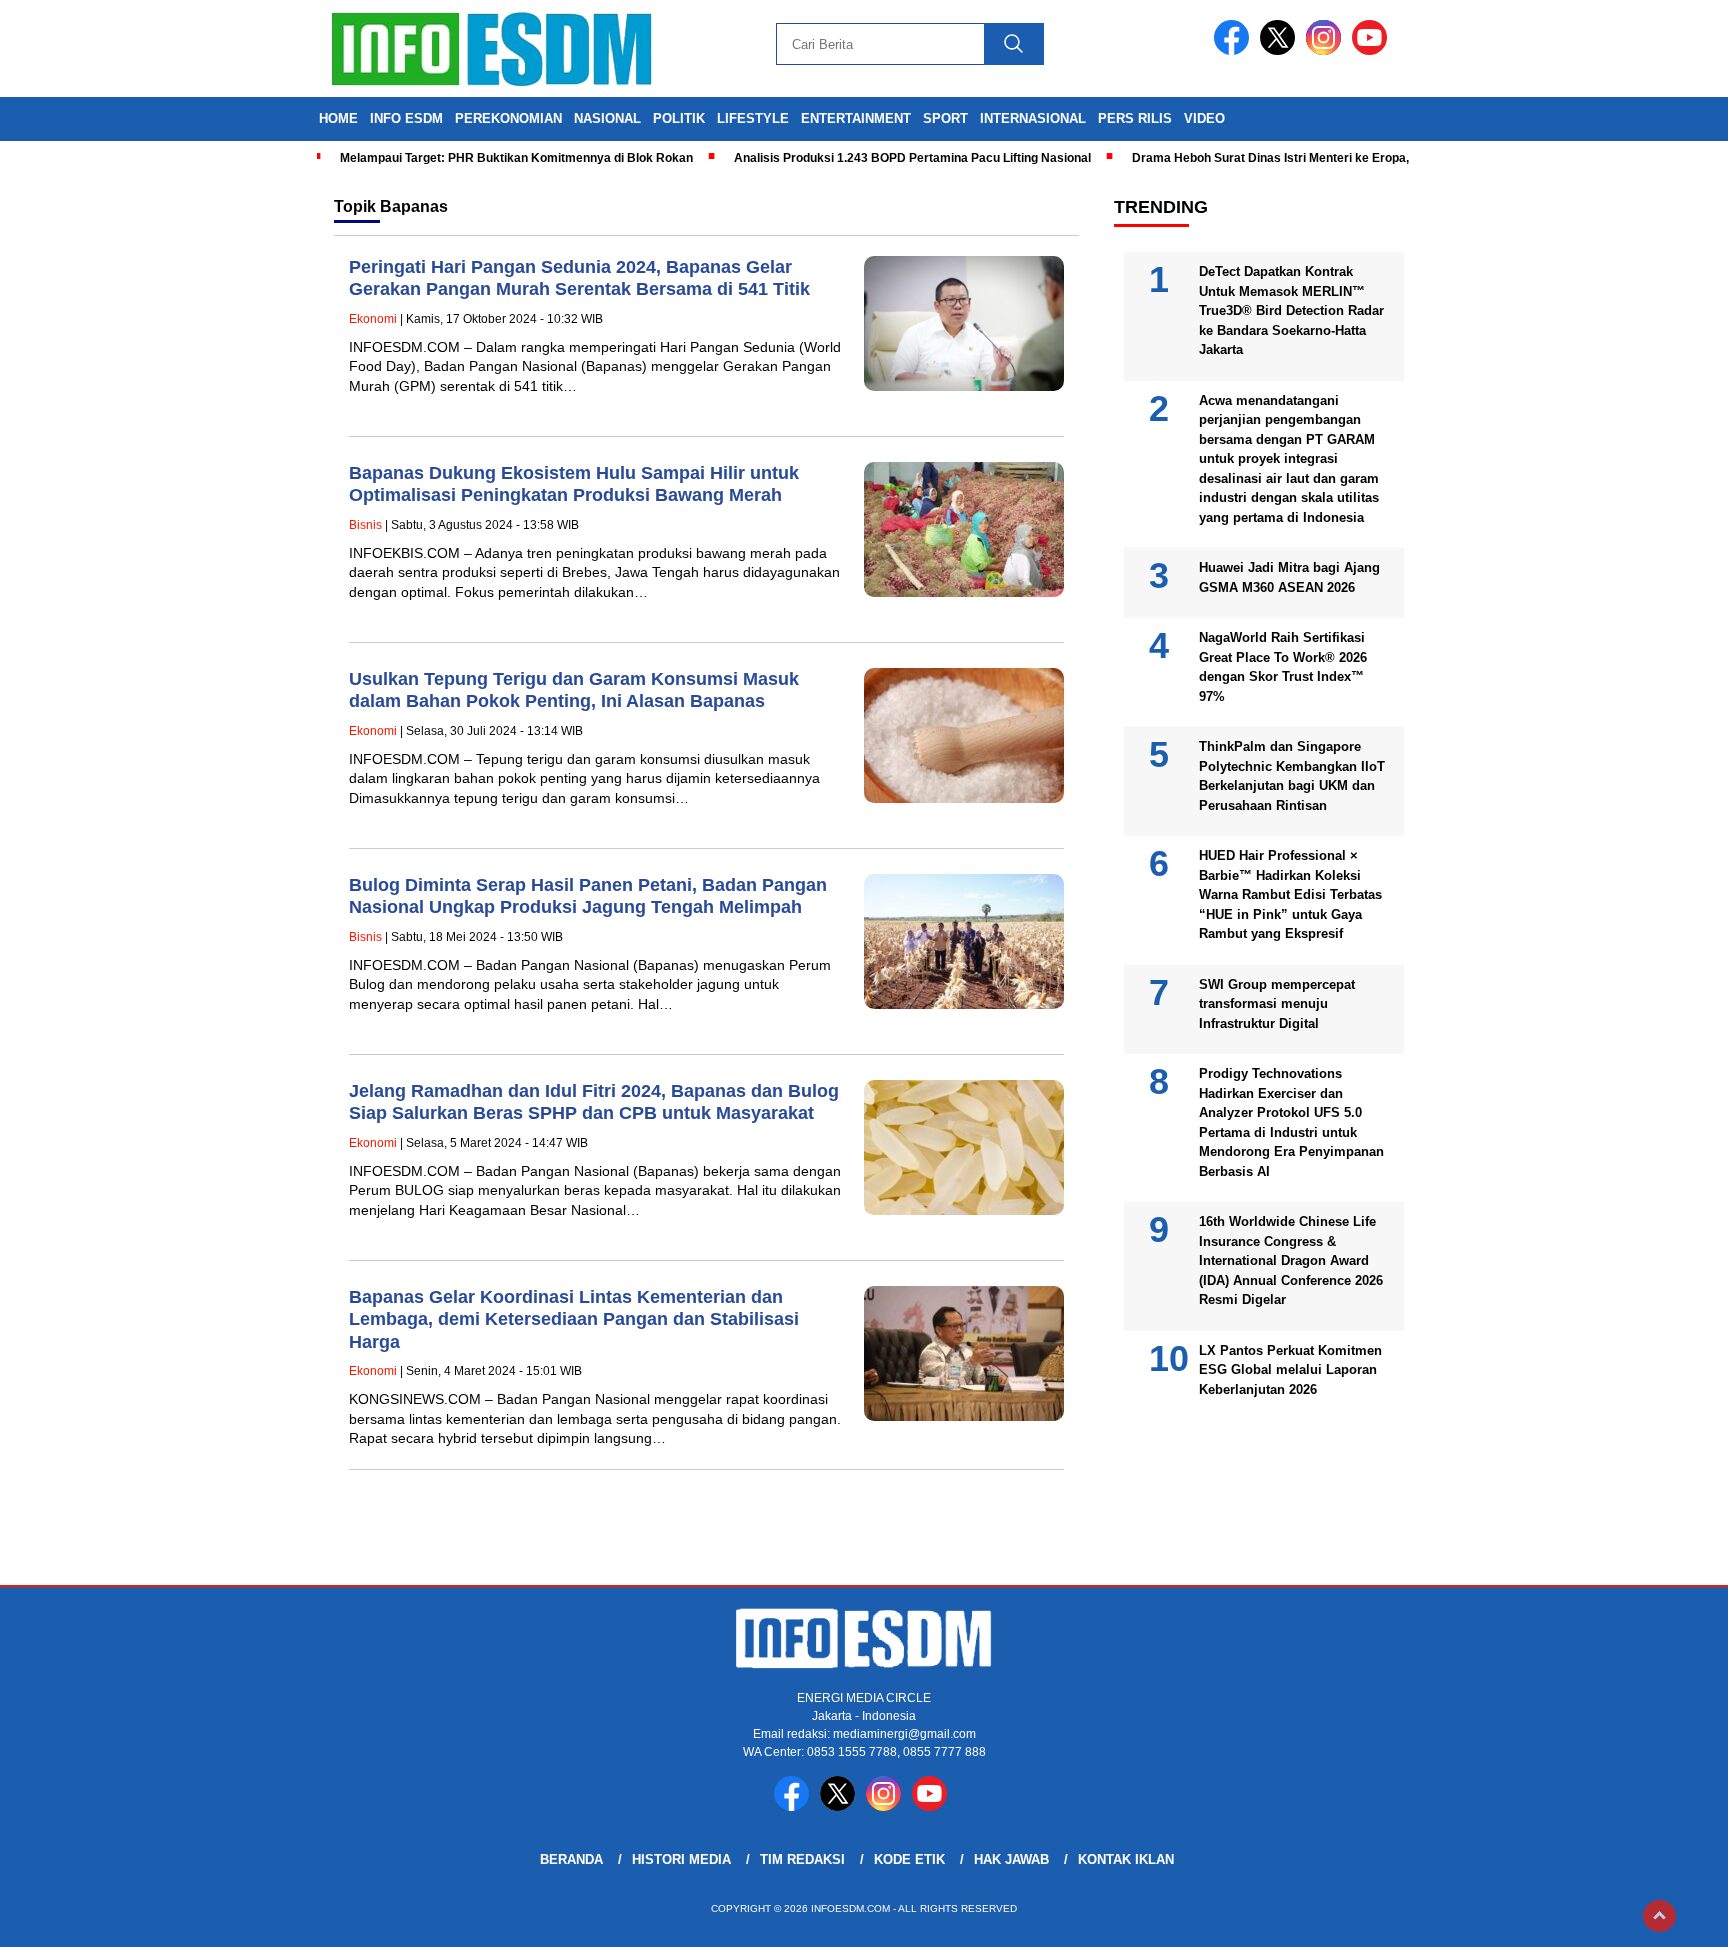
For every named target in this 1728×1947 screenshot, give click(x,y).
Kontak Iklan (1126, 1859)
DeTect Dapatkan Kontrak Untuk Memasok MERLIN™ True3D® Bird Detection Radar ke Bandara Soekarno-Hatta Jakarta (1291, 310)
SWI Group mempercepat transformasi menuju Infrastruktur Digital (1277, 1004)
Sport (945, 118)
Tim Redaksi (802, 1859)
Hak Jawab (1011, 1859)
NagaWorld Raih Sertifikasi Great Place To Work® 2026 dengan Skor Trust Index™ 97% (1283, 667)
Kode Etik (909, 1859)
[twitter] (1281, 50)
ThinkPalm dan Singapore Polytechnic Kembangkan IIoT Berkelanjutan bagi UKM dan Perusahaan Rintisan (1292, 776)
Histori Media (681, 1859)
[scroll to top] (1659, 1916)
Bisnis (365, 525)
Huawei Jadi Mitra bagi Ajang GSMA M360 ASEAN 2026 (1289, 577)
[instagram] (1327, 50)
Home (338, 118)
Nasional (607, 118)
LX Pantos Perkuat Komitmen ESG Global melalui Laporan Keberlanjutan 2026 (1290, 1370)
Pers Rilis (1135, 118)
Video (1204, 118)
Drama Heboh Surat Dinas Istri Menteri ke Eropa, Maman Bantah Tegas (1333, 158)
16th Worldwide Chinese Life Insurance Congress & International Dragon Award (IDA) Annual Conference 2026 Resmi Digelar (1291, 1260)
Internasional (1033, 118)
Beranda (571, 1859)
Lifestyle (753, 118)
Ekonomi (373, 319)
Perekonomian (508, 118)
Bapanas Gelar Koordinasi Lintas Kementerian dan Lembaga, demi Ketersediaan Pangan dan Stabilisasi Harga (574, 1319)
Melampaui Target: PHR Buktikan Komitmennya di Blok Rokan (516, 158)
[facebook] (1235, 50)
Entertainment (856, 118)
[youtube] (1373, 50)
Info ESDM (406, 118)
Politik (679, 118)
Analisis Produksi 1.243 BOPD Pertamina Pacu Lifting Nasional (912, 158)
